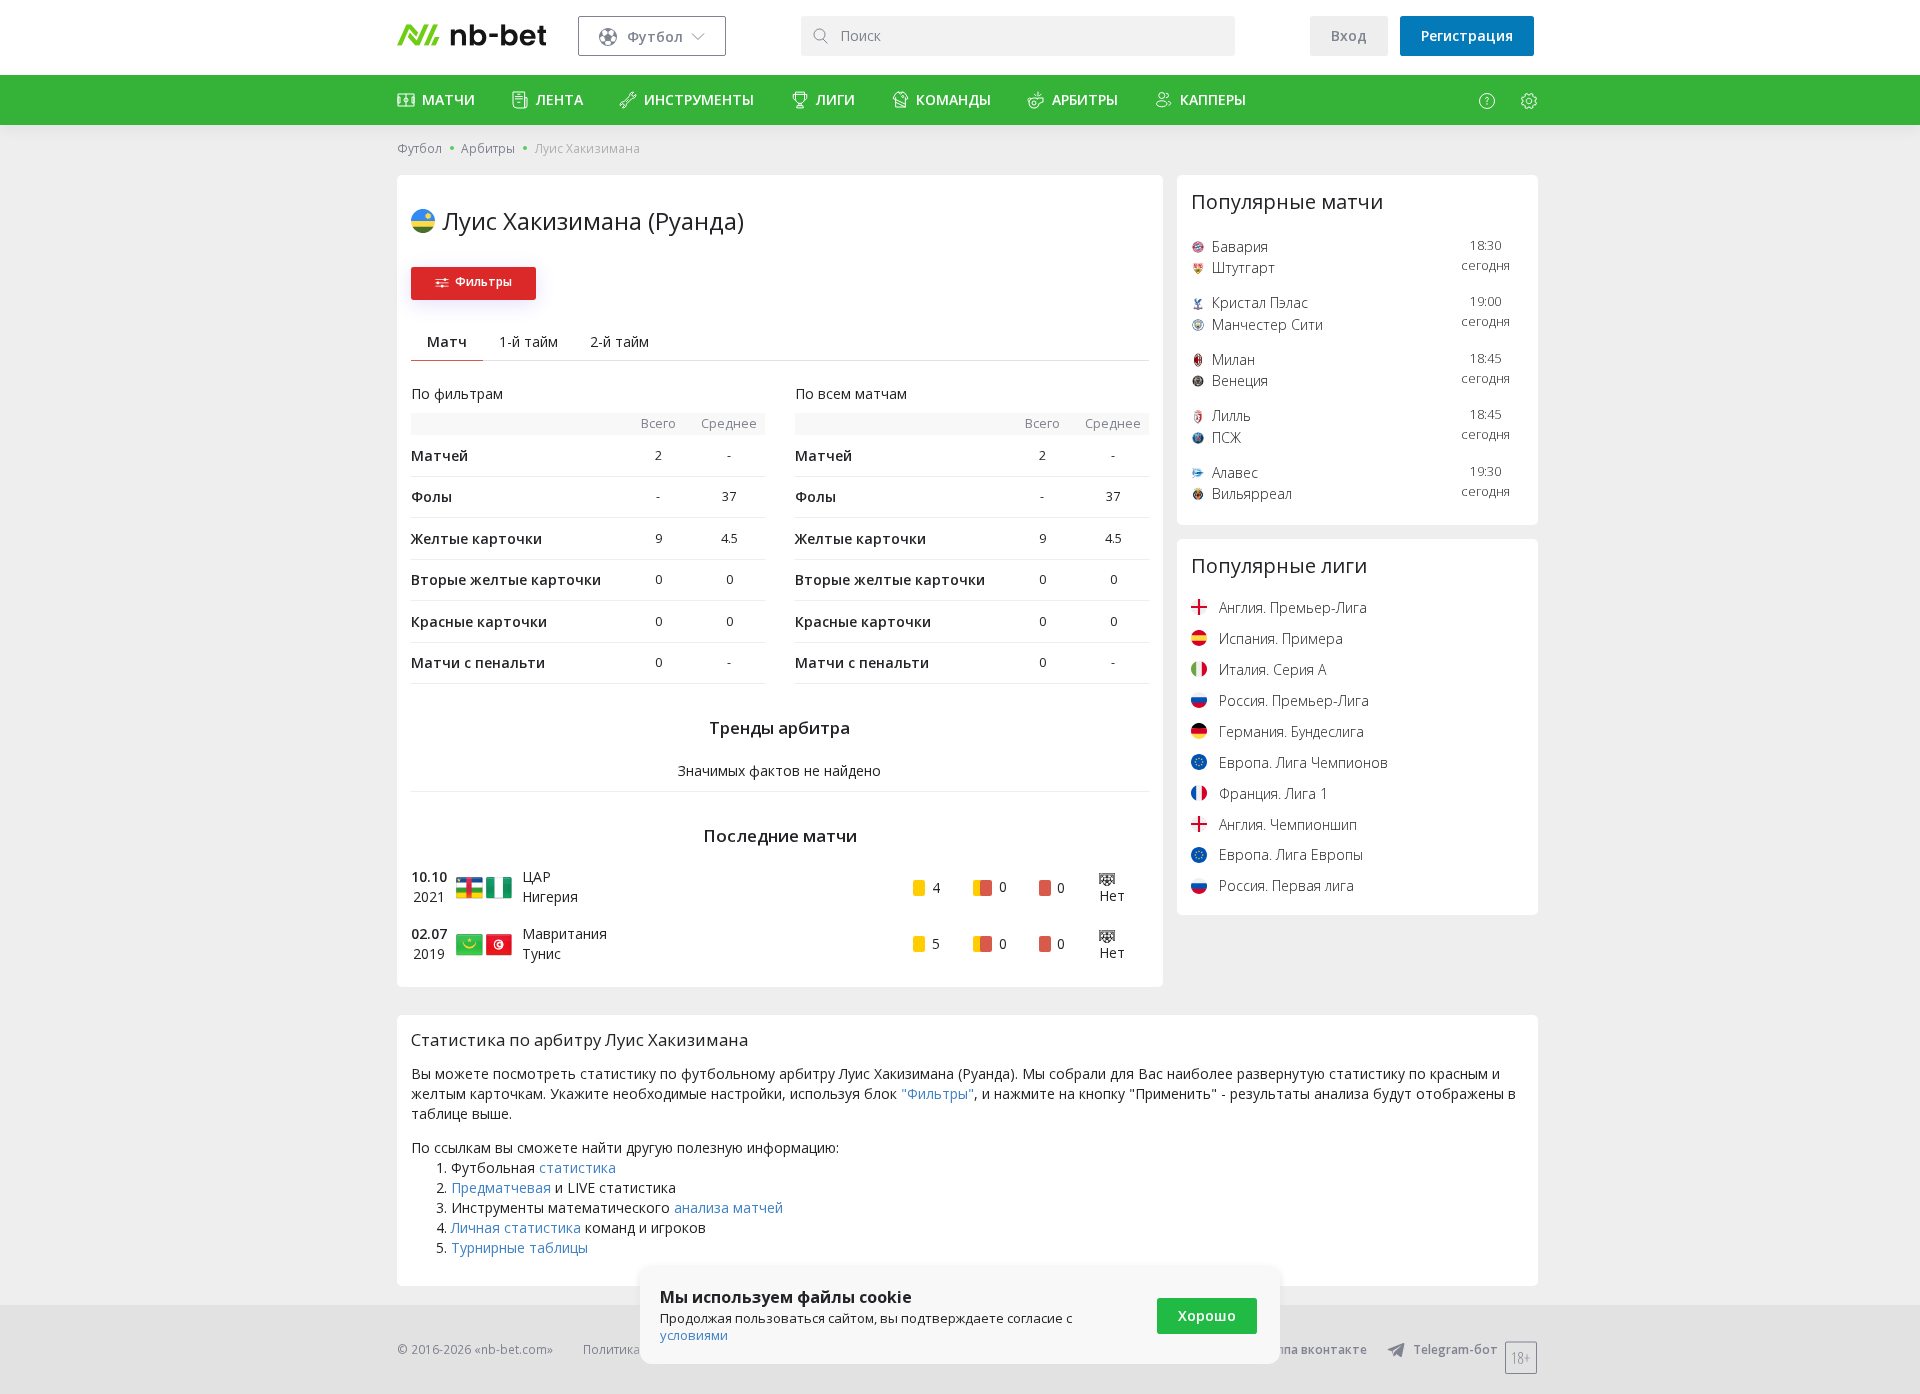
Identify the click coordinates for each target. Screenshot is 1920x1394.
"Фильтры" (937, 1093)
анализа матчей (728, 1207)
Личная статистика (516, 1227)
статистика (577, 1167)
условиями (694, 1335)
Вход (1349, 35)
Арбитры (488, 148)
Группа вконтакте (1312, 1349)
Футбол (419, 148)
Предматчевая (501, 1187)
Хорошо (1207, 1315)
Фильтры (483, 281)
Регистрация (1467, 35)
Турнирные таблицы (519, 1247)
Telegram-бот (1455, 1349)
